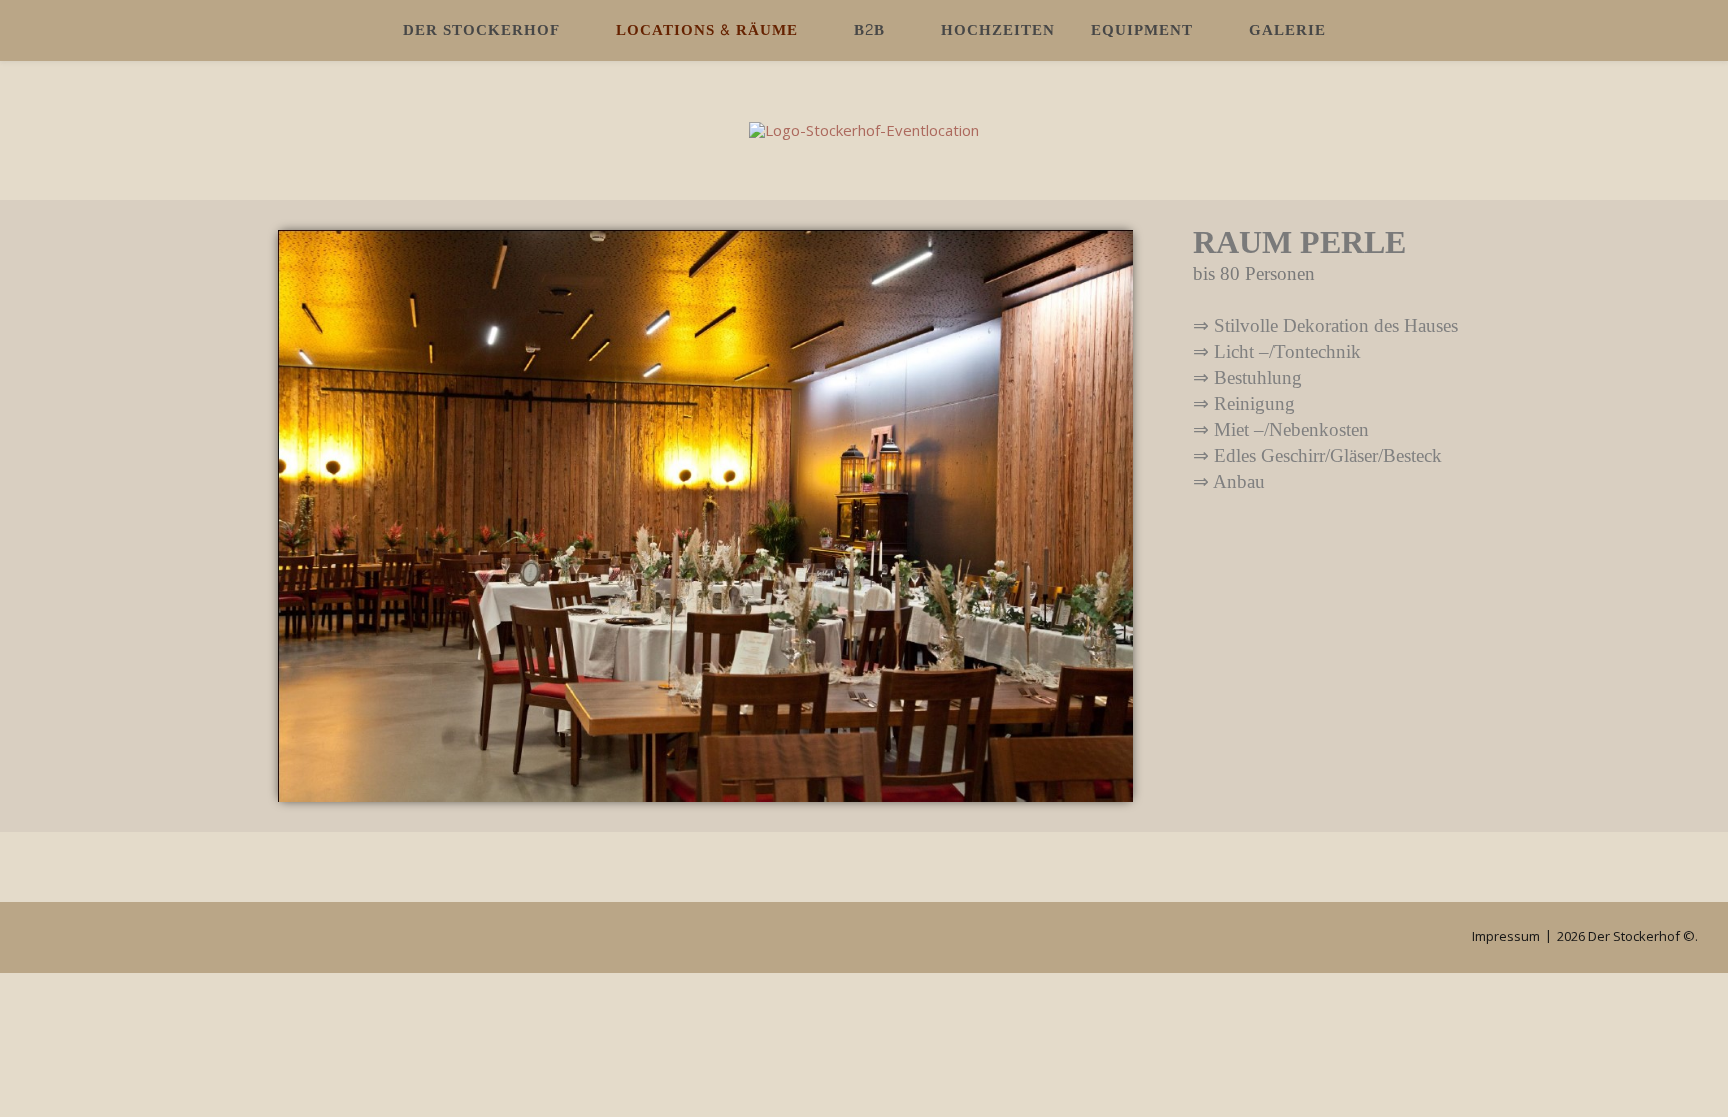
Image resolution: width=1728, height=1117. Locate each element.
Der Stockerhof (481, 30)
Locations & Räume (707, 30)
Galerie (1287, 30)
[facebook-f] (65, 938)
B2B (869, 30)
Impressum (1506, 936)
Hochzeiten (998, 30)
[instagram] (36, 938)
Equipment (1142, 30)
